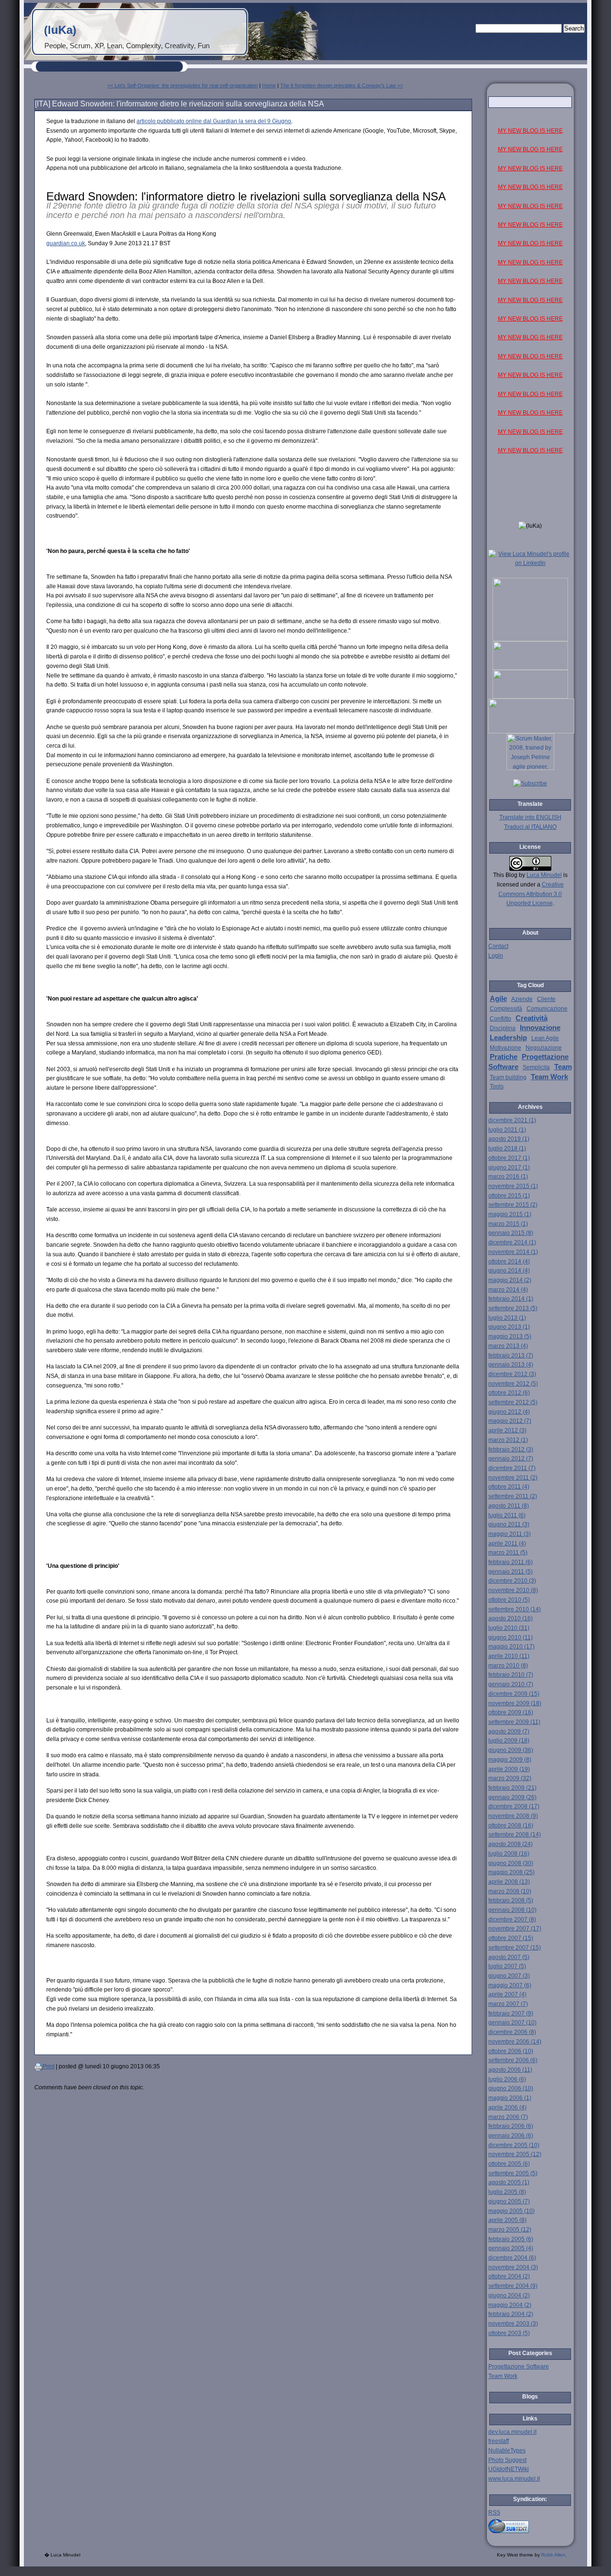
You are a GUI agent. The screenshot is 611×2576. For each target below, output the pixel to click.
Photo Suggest (507, 2460)
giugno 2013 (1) (509, 1327)
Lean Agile (545, 1038)
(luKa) (60, 30)
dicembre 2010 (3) (512, 1581)
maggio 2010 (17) (511, 1647)
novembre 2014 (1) (513, 1252)
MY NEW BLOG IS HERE (530, 131)
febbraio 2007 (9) (511, 2013)
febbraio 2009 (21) (512, 1788)
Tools (497, 1086)
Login (496, 956)
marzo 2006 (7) (508, 2117)
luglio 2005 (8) (507, 2192)
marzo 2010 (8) (508, 1666)
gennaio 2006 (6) (511, 2136)
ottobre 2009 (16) (511, 1712)
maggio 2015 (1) (510, 1214)
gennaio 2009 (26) (512, 1797)
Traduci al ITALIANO (530, 827)
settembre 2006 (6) (513, 2060)
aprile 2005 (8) (507, 2220)
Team (563, 1067)
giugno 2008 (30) (511, 1863)
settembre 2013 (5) (513, 1308)
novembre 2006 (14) (515, 2042)
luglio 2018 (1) (507, 1148)
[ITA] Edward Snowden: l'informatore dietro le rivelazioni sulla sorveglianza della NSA (179, 104)
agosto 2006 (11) (510, 2070)
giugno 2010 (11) (511, 1637)
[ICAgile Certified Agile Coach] (530, 668)
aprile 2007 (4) (507, 1994)
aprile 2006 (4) (507, 2107)
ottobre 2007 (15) (511, 1938)
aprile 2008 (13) (509, 1882)
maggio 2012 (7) (510, 1421)
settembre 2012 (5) (513, 1402)
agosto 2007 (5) (509, 1957)
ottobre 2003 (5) (509, 2333)
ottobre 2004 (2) (509, 2276)
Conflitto (500, 1019)
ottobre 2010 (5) (509, 1600)
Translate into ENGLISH (530, 817)
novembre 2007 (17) (515, 1929)
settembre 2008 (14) (515, 1835)
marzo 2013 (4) (508, 1346)
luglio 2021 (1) (507, 1130)
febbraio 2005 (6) (511, 2239)
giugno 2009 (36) (511, 1750)
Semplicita (536, 1067)
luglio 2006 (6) (507, 2079)
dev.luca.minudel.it (512, 2432)
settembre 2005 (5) (513, 2173)
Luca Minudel (544, 875)
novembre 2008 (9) (513, 1816)
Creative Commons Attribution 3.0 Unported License (531, 894)
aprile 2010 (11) (509, 1656)
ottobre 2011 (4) (509, 1487)
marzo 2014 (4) (508, 1290)
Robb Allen (553, 2555)
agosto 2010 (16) (511, 1618)
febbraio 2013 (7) (511, 1356)
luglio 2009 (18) (509, 1741)
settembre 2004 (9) (513, 2286)
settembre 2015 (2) (513, 1205)
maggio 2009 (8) (510, 1760)
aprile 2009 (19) (509, 1769)
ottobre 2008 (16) (511, 1825)
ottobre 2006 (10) (511, 2051)
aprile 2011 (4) (507, 1544)
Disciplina (503, 1028)
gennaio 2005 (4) (511, 2248)
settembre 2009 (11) (514, 1722)
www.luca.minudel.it (514, 2479)
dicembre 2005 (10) (514, 2145)
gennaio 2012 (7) (511, 1459)
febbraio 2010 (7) (511, 1675)
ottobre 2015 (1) (509, 1196)
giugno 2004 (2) (509, 2295)
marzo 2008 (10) (510, 1891)
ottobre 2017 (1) (509, 1158)
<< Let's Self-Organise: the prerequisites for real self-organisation (183, 85)
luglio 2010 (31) (509, 1628)
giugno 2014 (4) (509, 1271)
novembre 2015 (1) (513, 1186)
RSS (494, 2513)
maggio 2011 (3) (510, 1534)
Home (269, 85)
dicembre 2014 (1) (512, 1242)
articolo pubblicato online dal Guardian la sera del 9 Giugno (214, 121)
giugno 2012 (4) (509, 1412)
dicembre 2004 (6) (512, 2258)
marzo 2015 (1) (508, 1224)
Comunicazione (547, 1009)
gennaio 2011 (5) (511, 1572)
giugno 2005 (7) (509, 2201)
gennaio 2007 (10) (512, 2023)
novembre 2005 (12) (515, 2154)
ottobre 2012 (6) (509, 1393)
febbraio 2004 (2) (511, 2314)
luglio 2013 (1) (507, 1318)
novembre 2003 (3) (513, 2324)
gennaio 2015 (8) (511, 1233)
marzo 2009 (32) (510, 1778)
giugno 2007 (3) (509, 1976)
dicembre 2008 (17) (514, 1806)
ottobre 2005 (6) (509, 2164)
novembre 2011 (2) (513, 1478)
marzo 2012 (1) (508, 1440)
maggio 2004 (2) (510, 2305)
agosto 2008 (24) (511, 1844)
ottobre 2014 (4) (509, 1262)
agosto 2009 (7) (509, 1731)
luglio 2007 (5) (507, 1966)
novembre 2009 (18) (515, 1703)
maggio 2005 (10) (511, 2211)
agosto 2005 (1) (509, 2182)
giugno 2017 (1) (509, 1168)
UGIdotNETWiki (509, 2469)
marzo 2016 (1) (508, 1177)
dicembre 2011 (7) (512, 1468)
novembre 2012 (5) (513, 1384)
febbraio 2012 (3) (511, 1450)
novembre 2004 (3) (513, 2267)
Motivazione (506, 1048)
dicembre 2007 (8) (512, 1919)
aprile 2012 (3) (507, 1430)
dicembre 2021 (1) (512, 1120)
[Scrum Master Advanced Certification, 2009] (531, 731)
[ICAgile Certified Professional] (530, 697)
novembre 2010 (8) (513, 1590)
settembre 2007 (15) (515, 1948)
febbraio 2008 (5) (511, 1900)
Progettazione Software (519, 2367)
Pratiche (504, 1057)
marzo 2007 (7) (508, 2004)
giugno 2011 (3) (509, 1524)
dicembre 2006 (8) (512, 2032)
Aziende (522, 999)
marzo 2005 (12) (510, 2230)
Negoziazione (544, 1048)
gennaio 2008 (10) (512, 1910)
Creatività (532, 1018)
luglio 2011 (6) (507, 1515)
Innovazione (540, 1028)
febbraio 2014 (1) (511, 1299)
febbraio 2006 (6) (511, 2126)
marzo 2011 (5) (508, 1553)
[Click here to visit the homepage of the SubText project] (530, 2525)
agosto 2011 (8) (509, 1506)
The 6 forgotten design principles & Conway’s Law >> (342, 85)
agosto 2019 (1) (509, 1139)
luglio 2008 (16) (509, 1854)
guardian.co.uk (66, 243)
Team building (508, 1077)
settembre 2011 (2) (513, 1496)
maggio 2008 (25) (511, 1872)
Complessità (506, 1009)
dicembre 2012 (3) (512, 1374)
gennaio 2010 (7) (511, 1684)
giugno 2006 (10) (511, 2088)
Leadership (508, 1038)
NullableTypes (507, 2451)
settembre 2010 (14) (515, 1609)
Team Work (549, 1077)
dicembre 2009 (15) (514, 1694)
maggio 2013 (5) (510, 1336)
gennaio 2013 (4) (511, 1365)
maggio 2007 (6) (510, 1985)
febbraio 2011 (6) (511, 1562)
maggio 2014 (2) (510, 1280)
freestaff (499, 2441)
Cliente (546, 999)
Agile (498, 999)
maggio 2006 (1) (510, 2098)
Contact (498, 946)
